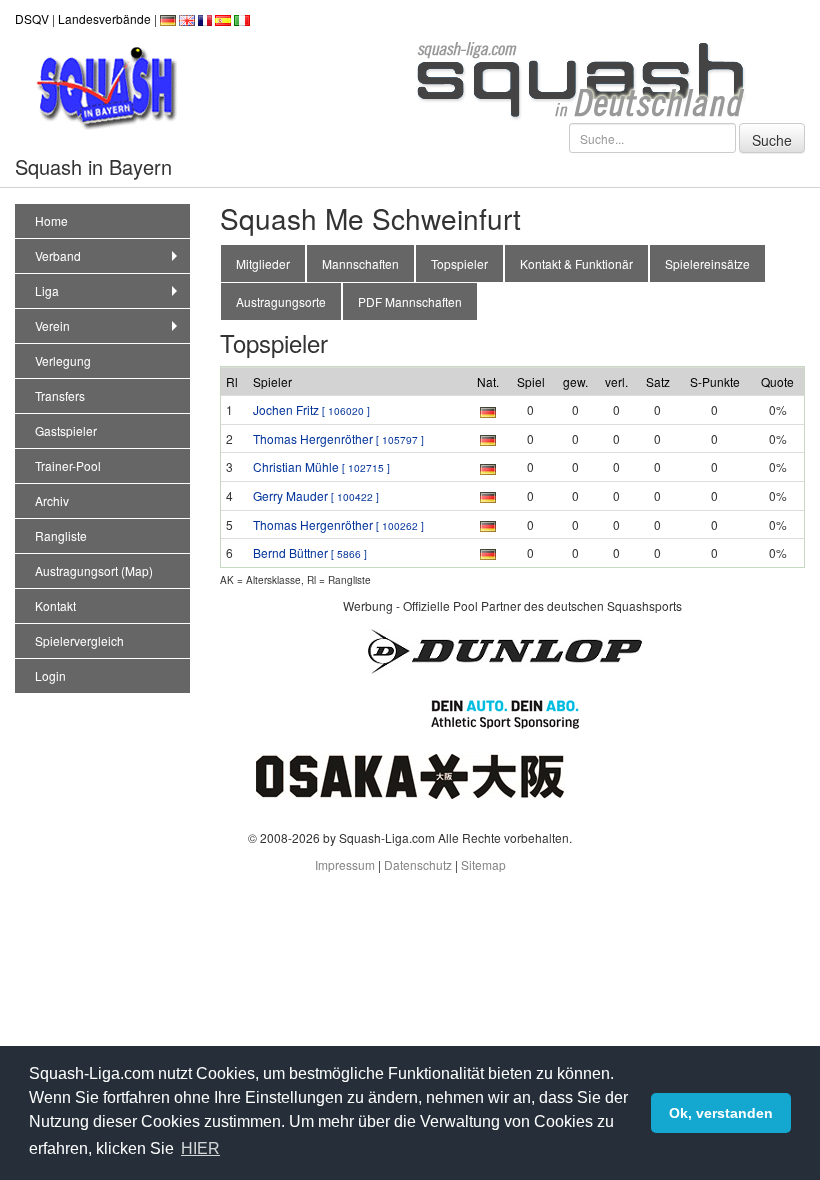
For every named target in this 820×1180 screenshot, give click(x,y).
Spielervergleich (79, 640)
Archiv (52, 500)
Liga (47, 290)
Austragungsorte (281, 301)
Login (50, 675)
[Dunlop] (505, 649)
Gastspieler (66, 430)
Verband (58, 255)
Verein (52, 325)
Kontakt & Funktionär (576, 263)
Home (51, 220)
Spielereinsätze (707, 263)
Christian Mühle (321, 466)
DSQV (32, 18)
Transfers (60, 395)
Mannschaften (360, 263)
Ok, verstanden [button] (721, 1113)
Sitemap (483, 864)
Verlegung (63, 360)
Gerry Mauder (316, 495)
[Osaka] (410, 774)
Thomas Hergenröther (338, 438)
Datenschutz (418, 864)
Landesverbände (104, 18)
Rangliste (61, 535)
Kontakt (55, 605)
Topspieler (459, 263)
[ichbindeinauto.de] (505, 711)
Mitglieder (263, 263)
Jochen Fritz (311, 409)
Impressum (345, 864)
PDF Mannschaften (410, 301)
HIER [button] (200, 1148)
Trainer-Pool (68, 465)
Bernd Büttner (310, 552)
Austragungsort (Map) (94, 570)
